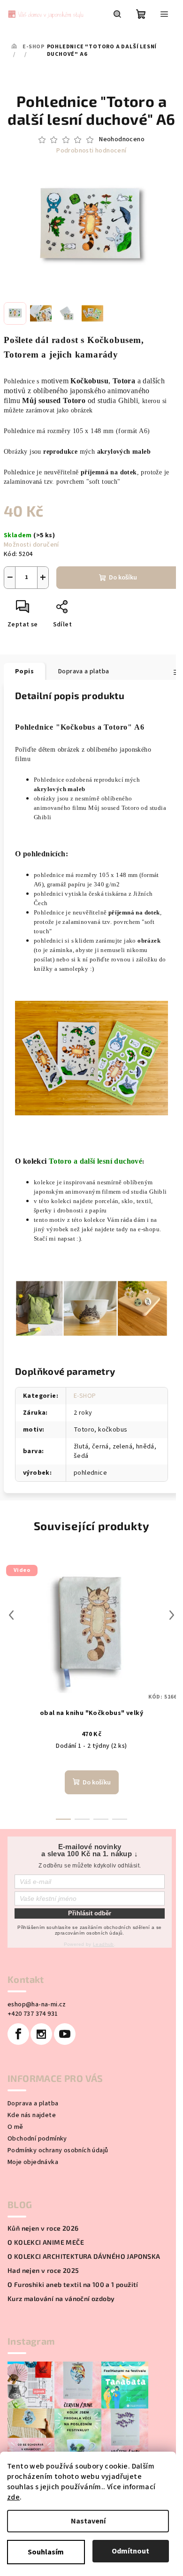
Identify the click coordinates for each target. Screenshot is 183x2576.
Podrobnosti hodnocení (91, 151)
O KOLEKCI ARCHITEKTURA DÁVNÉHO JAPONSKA (84, 2256)
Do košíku (123, 578)
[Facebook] (18, 2034)
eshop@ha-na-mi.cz (37, 2004)
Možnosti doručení (31, 545)
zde (13, 2497)
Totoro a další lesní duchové (95, 1161)
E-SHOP (85, 1396)
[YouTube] (65, 2034)
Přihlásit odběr (90, 1913)
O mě (15, 2127)
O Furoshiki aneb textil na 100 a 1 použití (73, 2285)
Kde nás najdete (32, 2115)
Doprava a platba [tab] (84, 671)
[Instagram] (41, 2034)
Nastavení (88, 2521)
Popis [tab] (24, 671)
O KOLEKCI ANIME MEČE (46, 2242)
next (172, 1615)
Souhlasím (46, 2552)
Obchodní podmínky (37, 2139)
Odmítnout (130, 2551)
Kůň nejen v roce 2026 (43, 2228)
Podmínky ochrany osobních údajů (58, 2150)
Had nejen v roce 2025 (43, 2271)
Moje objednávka (33, 2162)
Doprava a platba (33, 2103)
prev (11, 1615)
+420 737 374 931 (33, 2014)
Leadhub (103, 1944)
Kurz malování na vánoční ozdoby (61, 2299)
